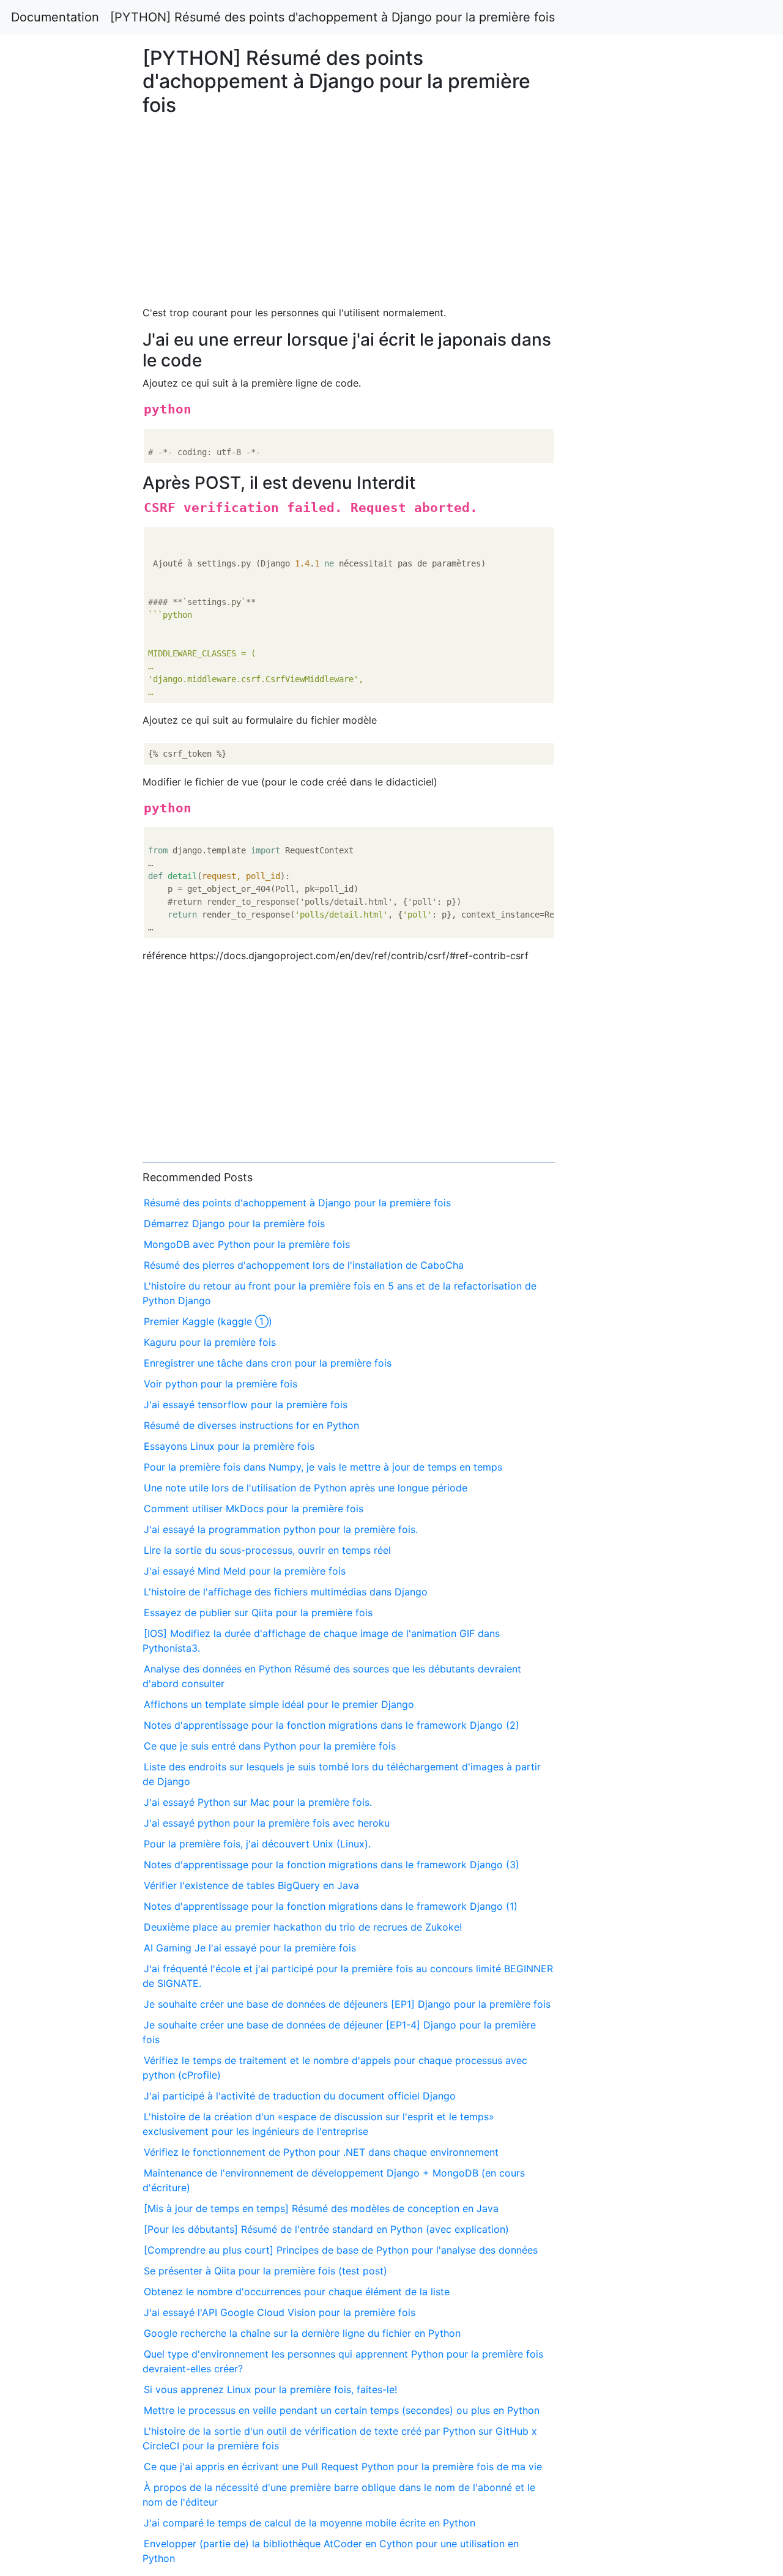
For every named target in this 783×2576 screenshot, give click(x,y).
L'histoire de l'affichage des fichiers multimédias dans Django (286, 1592)
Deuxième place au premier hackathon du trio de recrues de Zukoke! (303, 1927)
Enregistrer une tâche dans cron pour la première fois (268, 1363)
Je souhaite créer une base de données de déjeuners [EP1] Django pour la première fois (347, 2004)
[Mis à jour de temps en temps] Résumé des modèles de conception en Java (321, 2208)
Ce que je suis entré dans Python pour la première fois (270, 1746)
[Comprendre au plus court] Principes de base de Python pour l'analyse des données (341, 2250)
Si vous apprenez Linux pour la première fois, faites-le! (270, 2389)
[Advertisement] (634, 699)
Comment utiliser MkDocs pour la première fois (254, 1509)
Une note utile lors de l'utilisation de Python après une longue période (306, 1488)
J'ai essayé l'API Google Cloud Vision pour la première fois (280, 2312)
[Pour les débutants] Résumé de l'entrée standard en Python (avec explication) (326, 2229)
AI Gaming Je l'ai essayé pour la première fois (250, 1948)
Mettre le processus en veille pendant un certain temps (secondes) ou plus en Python (342, 2410)
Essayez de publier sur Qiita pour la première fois (258, 1613)
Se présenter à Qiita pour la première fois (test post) (265, 2271)
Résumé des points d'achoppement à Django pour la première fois (297, 1203)
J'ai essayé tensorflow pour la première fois (246, 1405)
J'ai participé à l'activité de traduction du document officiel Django (300, 2096)
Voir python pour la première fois (221, 1384)
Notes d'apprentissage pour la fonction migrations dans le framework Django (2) (332, 1725)
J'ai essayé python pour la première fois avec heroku (267, 1823)
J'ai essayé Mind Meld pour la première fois (245, 1571)
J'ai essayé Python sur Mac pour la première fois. (258, 1802)
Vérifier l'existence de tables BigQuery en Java (251, 1885)
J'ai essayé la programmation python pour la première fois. (281, 1529)
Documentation (55, 17)
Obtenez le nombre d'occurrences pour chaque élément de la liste (297, 2292)
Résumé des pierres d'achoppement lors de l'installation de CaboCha (304, 1265)
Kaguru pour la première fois (210, 1342)
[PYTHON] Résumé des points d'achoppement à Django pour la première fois (332, 17)
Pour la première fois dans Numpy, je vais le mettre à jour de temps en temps (323, 1467)
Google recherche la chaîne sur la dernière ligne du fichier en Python (302, 2333)
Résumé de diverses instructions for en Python (251, 1425)
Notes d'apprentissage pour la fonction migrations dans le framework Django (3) (332, 1865)
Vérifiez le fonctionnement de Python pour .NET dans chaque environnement (321, 2152)
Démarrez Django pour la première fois (234, 1223)
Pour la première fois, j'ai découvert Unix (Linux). (257, 1844)
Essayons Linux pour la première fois (229, 1446)
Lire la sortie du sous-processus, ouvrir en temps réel (267, 1550)
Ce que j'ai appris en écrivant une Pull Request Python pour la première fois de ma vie (343, 2467)
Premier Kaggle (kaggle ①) (208, 1321)
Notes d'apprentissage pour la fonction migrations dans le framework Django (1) (331, 1906)
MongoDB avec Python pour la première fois (247, 1244)
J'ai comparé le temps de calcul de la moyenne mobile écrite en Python (310, 2523)
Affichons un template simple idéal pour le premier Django (279, 1704)
